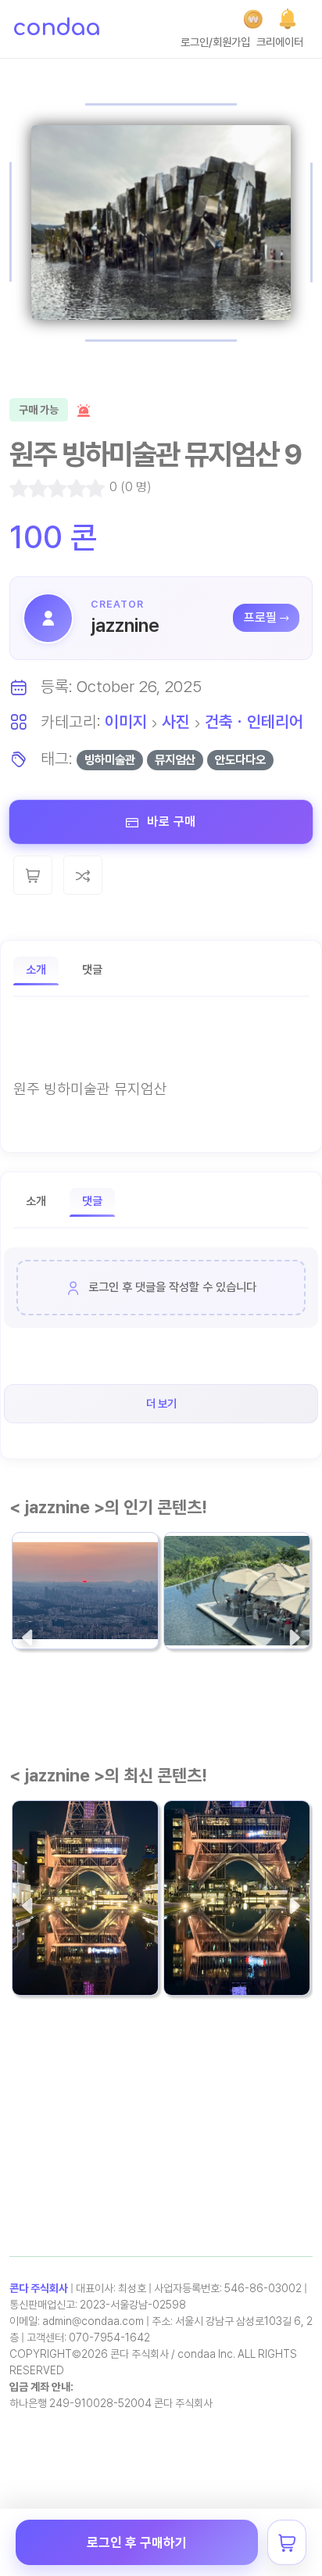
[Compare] (83, 875)
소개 (36, 970)
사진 (176, 721)
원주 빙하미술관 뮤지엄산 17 (234, 1581)
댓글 (92, 970)
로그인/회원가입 (215, 42)
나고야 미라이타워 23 (84, 1938)
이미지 (126, 721)
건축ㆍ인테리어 (254, 721)
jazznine (125, 625)
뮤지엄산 (175, 760)
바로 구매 (170, 822)
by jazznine (48, 1622)
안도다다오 (240, 760)
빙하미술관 (110, 760)
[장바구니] (287, 2542)
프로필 (260, 617)
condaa (56, 28)
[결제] (253, 19)
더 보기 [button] (161, 1403)
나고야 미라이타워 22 (236, 1938)
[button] (288, 19)
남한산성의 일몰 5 (73, 1592)
